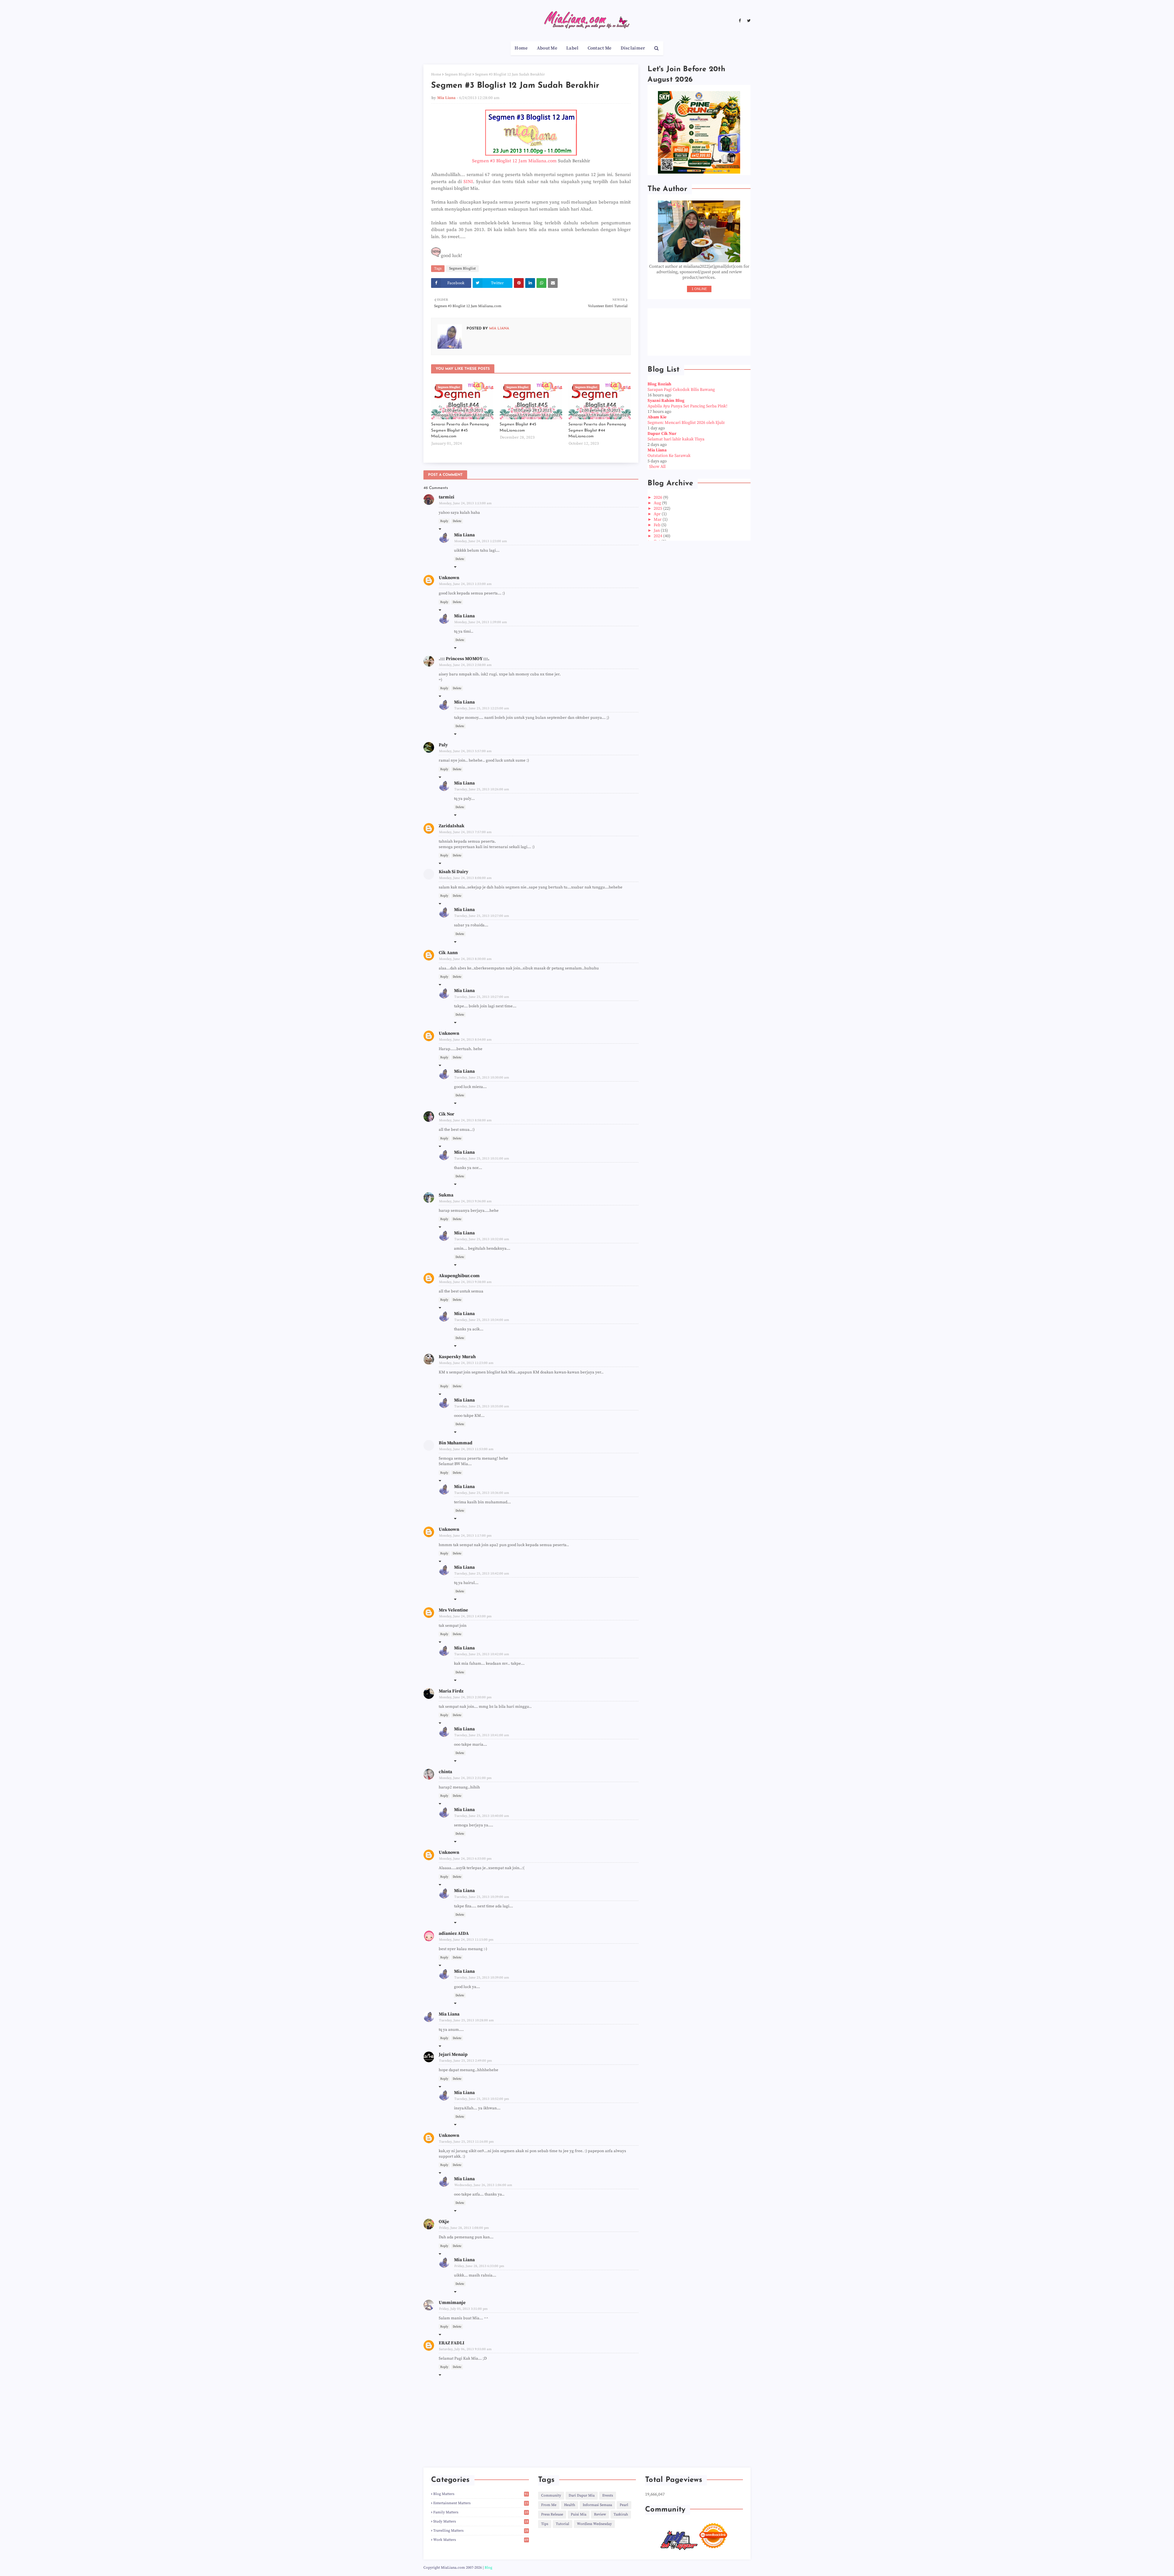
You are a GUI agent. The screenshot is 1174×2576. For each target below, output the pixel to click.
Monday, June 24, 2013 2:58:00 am (465, 665)
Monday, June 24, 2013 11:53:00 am (466, 1449)
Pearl (624, 2505)
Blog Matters (481, 2494)
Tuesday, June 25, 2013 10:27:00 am (482, 916)
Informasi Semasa (597, 2505)
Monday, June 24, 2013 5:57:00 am (465, 751)
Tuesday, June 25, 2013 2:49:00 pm (465, 2061)
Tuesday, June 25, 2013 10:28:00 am (466, 2020)
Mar (658, 520)
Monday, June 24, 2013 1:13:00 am (465, 503)
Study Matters (481, 2521)
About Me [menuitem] (547, 48)
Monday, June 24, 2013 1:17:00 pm (465, 1536)
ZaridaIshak (452, 826)
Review (600, 2514)
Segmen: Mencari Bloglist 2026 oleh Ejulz (686, 423)
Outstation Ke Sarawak (669, 456)
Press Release (552, 2514)
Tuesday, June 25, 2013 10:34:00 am (482, 1320)
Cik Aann (448, 953)
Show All (657, 467)
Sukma (446, 1195)
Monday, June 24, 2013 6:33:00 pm (465, 1859)
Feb (657, 525)
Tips (545, 2524)
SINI (468, 182)
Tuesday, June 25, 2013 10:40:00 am (482, 1816)
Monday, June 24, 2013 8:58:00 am (465, 1120)
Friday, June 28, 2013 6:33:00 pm (479, 2266)
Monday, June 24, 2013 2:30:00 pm (465, 1697)
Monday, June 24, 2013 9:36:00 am (465, 1201)
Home (436, 74)
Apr (658, 514)
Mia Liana (446, 98)
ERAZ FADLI (452, 2343)
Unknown (449, 578)
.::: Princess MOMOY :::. (464, 659)
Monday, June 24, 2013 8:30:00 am (465, 959)
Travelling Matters (481, 2531)
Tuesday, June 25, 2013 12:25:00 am (482, 708)
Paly (443, 745)
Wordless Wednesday (594, 2524)
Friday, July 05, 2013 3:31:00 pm (463, 2309)
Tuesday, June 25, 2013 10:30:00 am (482, 1078)
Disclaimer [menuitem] (633, 48)
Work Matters (481, 2540)
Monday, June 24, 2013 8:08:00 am (465, 878)
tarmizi (447, 497)
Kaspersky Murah (457, 1357)
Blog (488, 2568)
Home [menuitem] (521, 48)
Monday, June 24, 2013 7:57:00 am (465, 832)
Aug (658, 503)
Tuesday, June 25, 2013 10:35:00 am (482, 1406)
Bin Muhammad (456, 1443)
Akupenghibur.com (459, 1276)
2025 (658, 509)
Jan (657, 531)
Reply (444, 521)
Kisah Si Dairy (454, 872)
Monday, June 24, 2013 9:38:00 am (465, 1282)
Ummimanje (452, 2303)
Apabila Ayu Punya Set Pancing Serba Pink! (687, 406)
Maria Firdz (451, 1691)
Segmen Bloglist (458, 74)
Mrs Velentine (453, 1610)
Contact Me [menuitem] (600, 48)
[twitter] (748, 21)
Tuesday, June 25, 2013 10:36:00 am (482, 1493)
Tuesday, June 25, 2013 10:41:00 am (482, 1735)
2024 (658, 536)
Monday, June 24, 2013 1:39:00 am (481, 622)
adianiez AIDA (454, 1933)
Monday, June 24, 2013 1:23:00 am (481, 541)
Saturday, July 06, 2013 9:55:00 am (465, 2349)
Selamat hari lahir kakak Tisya (676, 439)
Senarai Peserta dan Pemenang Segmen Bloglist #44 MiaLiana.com (597, 430)
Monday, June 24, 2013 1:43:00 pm (465, 1616)
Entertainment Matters (481, 2503)
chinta (445, 1772)
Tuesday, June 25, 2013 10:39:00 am (482, 1897)
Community (551, 2495)
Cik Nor (447, 1114)
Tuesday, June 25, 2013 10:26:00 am (482, 789)
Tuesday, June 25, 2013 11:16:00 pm (466, 2142)
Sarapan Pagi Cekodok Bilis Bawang (681, 390)
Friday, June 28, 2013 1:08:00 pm (464, 2228)
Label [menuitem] (572, 48)
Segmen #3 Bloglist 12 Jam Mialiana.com (514, 161)
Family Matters (481, 2512)
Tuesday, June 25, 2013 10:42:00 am (482, 1574)
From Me (549, 2505)
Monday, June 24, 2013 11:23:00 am (466, 1363)
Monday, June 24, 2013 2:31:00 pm (465, 1778)
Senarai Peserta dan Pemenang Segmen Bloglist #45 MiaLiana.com (460, 430)
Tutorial (563, 2524)
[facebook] (740, 21)
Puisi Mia (579, 2514)
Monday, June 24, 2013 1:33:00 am (465, 584)
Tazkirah (621, 2514)
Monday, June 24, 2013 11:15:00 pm (466, 1940)
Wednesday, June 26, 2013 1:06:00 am (483, 2185)
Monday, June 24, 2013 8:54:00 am (465, 1040)
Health (570, 2505)
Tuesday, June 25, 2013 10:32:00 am (482, 1239)
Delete (457, 521)
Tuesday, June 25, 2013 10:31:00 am (482, 1159)
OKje (444, 2222)
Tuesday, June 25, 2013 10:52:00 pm (482, 2099)
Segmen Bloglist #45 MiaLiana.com (518, 427)
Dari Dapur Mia (582, 2495)
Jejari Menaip (453, 2054)
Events (608, 2495)
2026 (658, 498)
